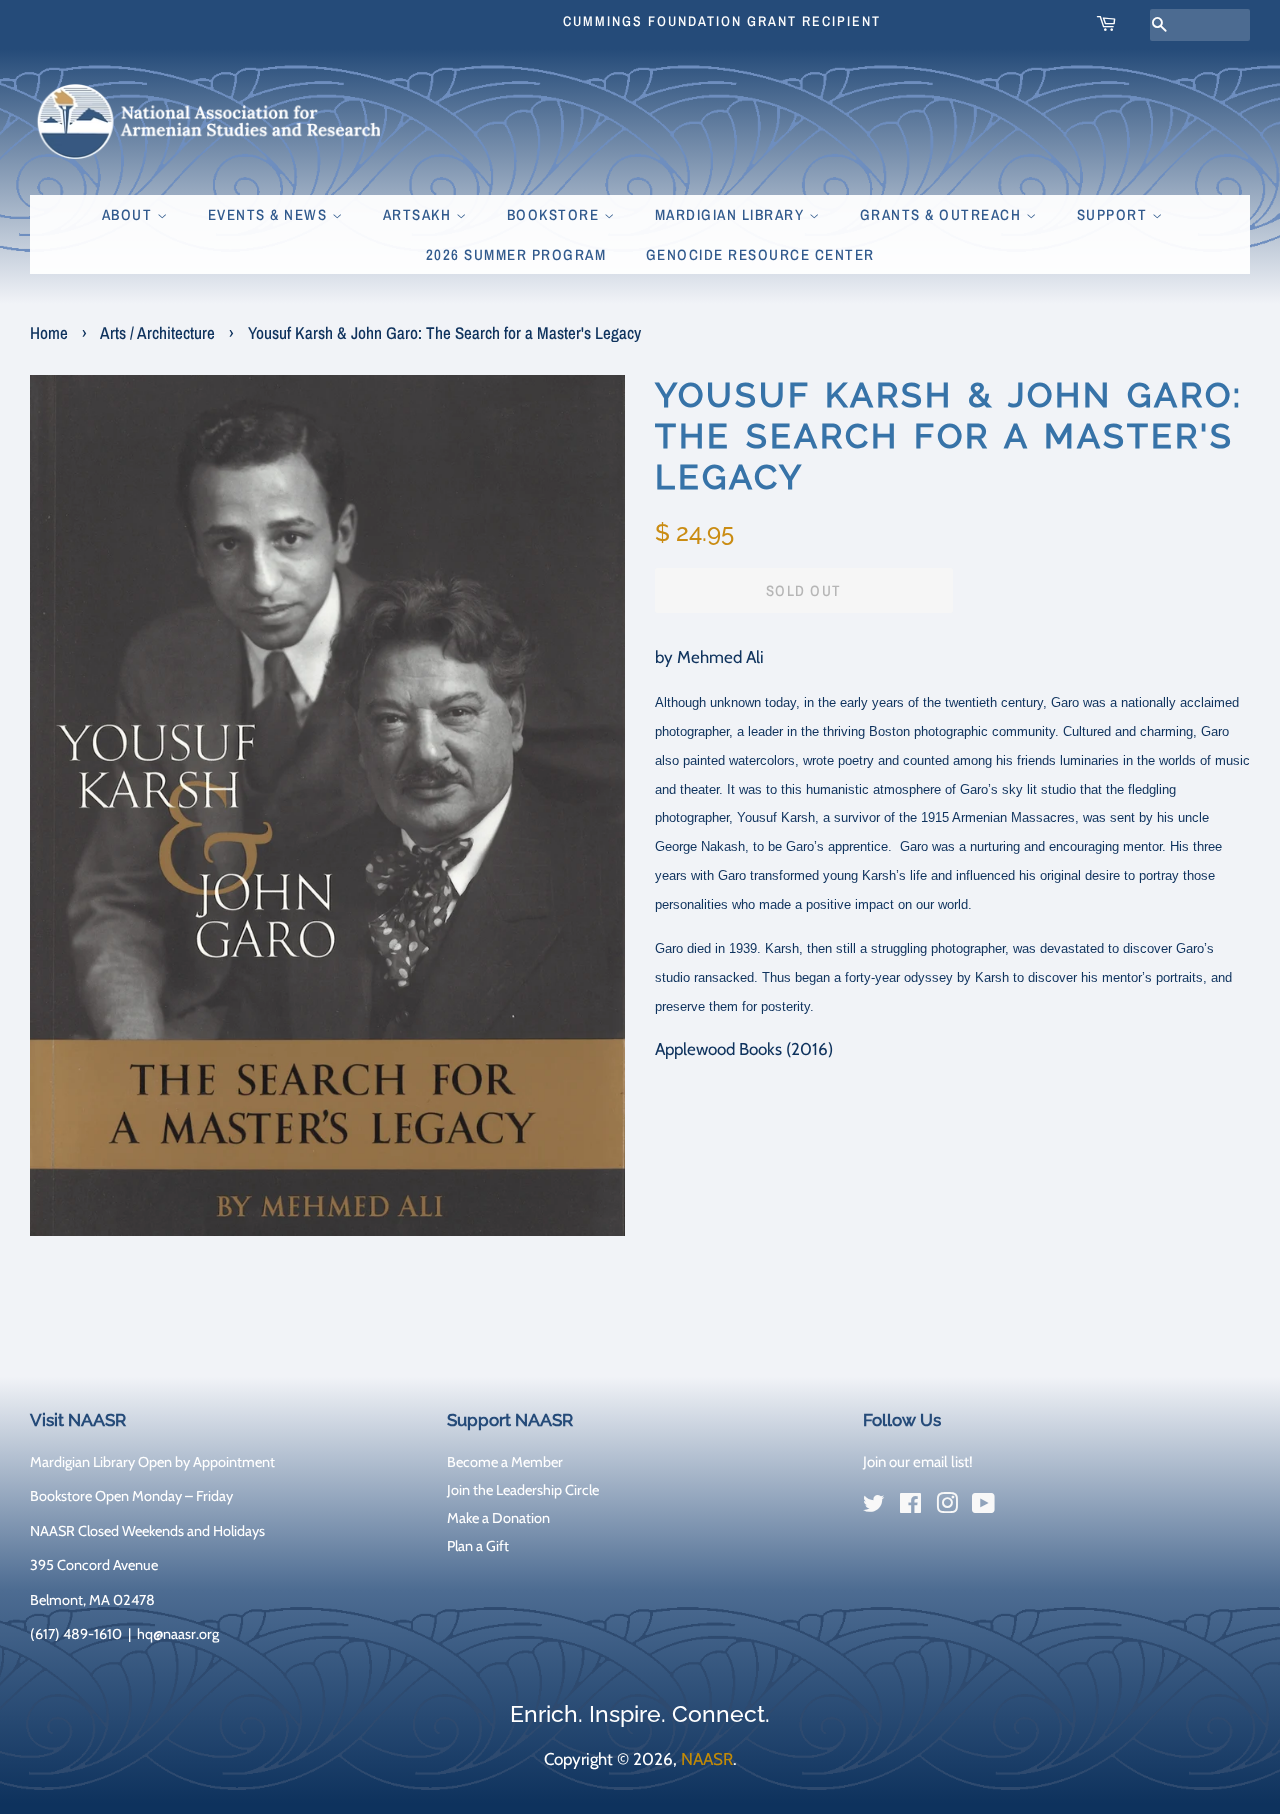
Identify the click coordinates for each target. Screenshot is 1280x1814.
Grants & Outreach (943, 214)
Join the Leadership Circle (523, 1490)
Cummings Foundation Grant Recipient (722, 21)
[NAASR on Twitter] (874, 1507)
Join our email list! (918, 1462)
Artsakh (419, 214)
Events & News (270, 214)
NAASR (707, 1759)
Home (49, 332)
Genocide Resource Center (760, 254)
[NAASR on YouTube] (983, 1507)
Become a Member (505, 1462)
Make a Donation (498, 1518)
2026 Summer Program (516, 254)
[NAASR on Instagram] (947, 1507)
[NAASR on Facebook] (910, 1507)
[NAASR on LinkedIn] (1020, 1507)
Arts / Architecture (157, 332)
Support (1114, 214)
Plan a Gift (478, 1546)
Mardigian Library (732, 214)
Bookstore (555, 214)
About (129, 214)
